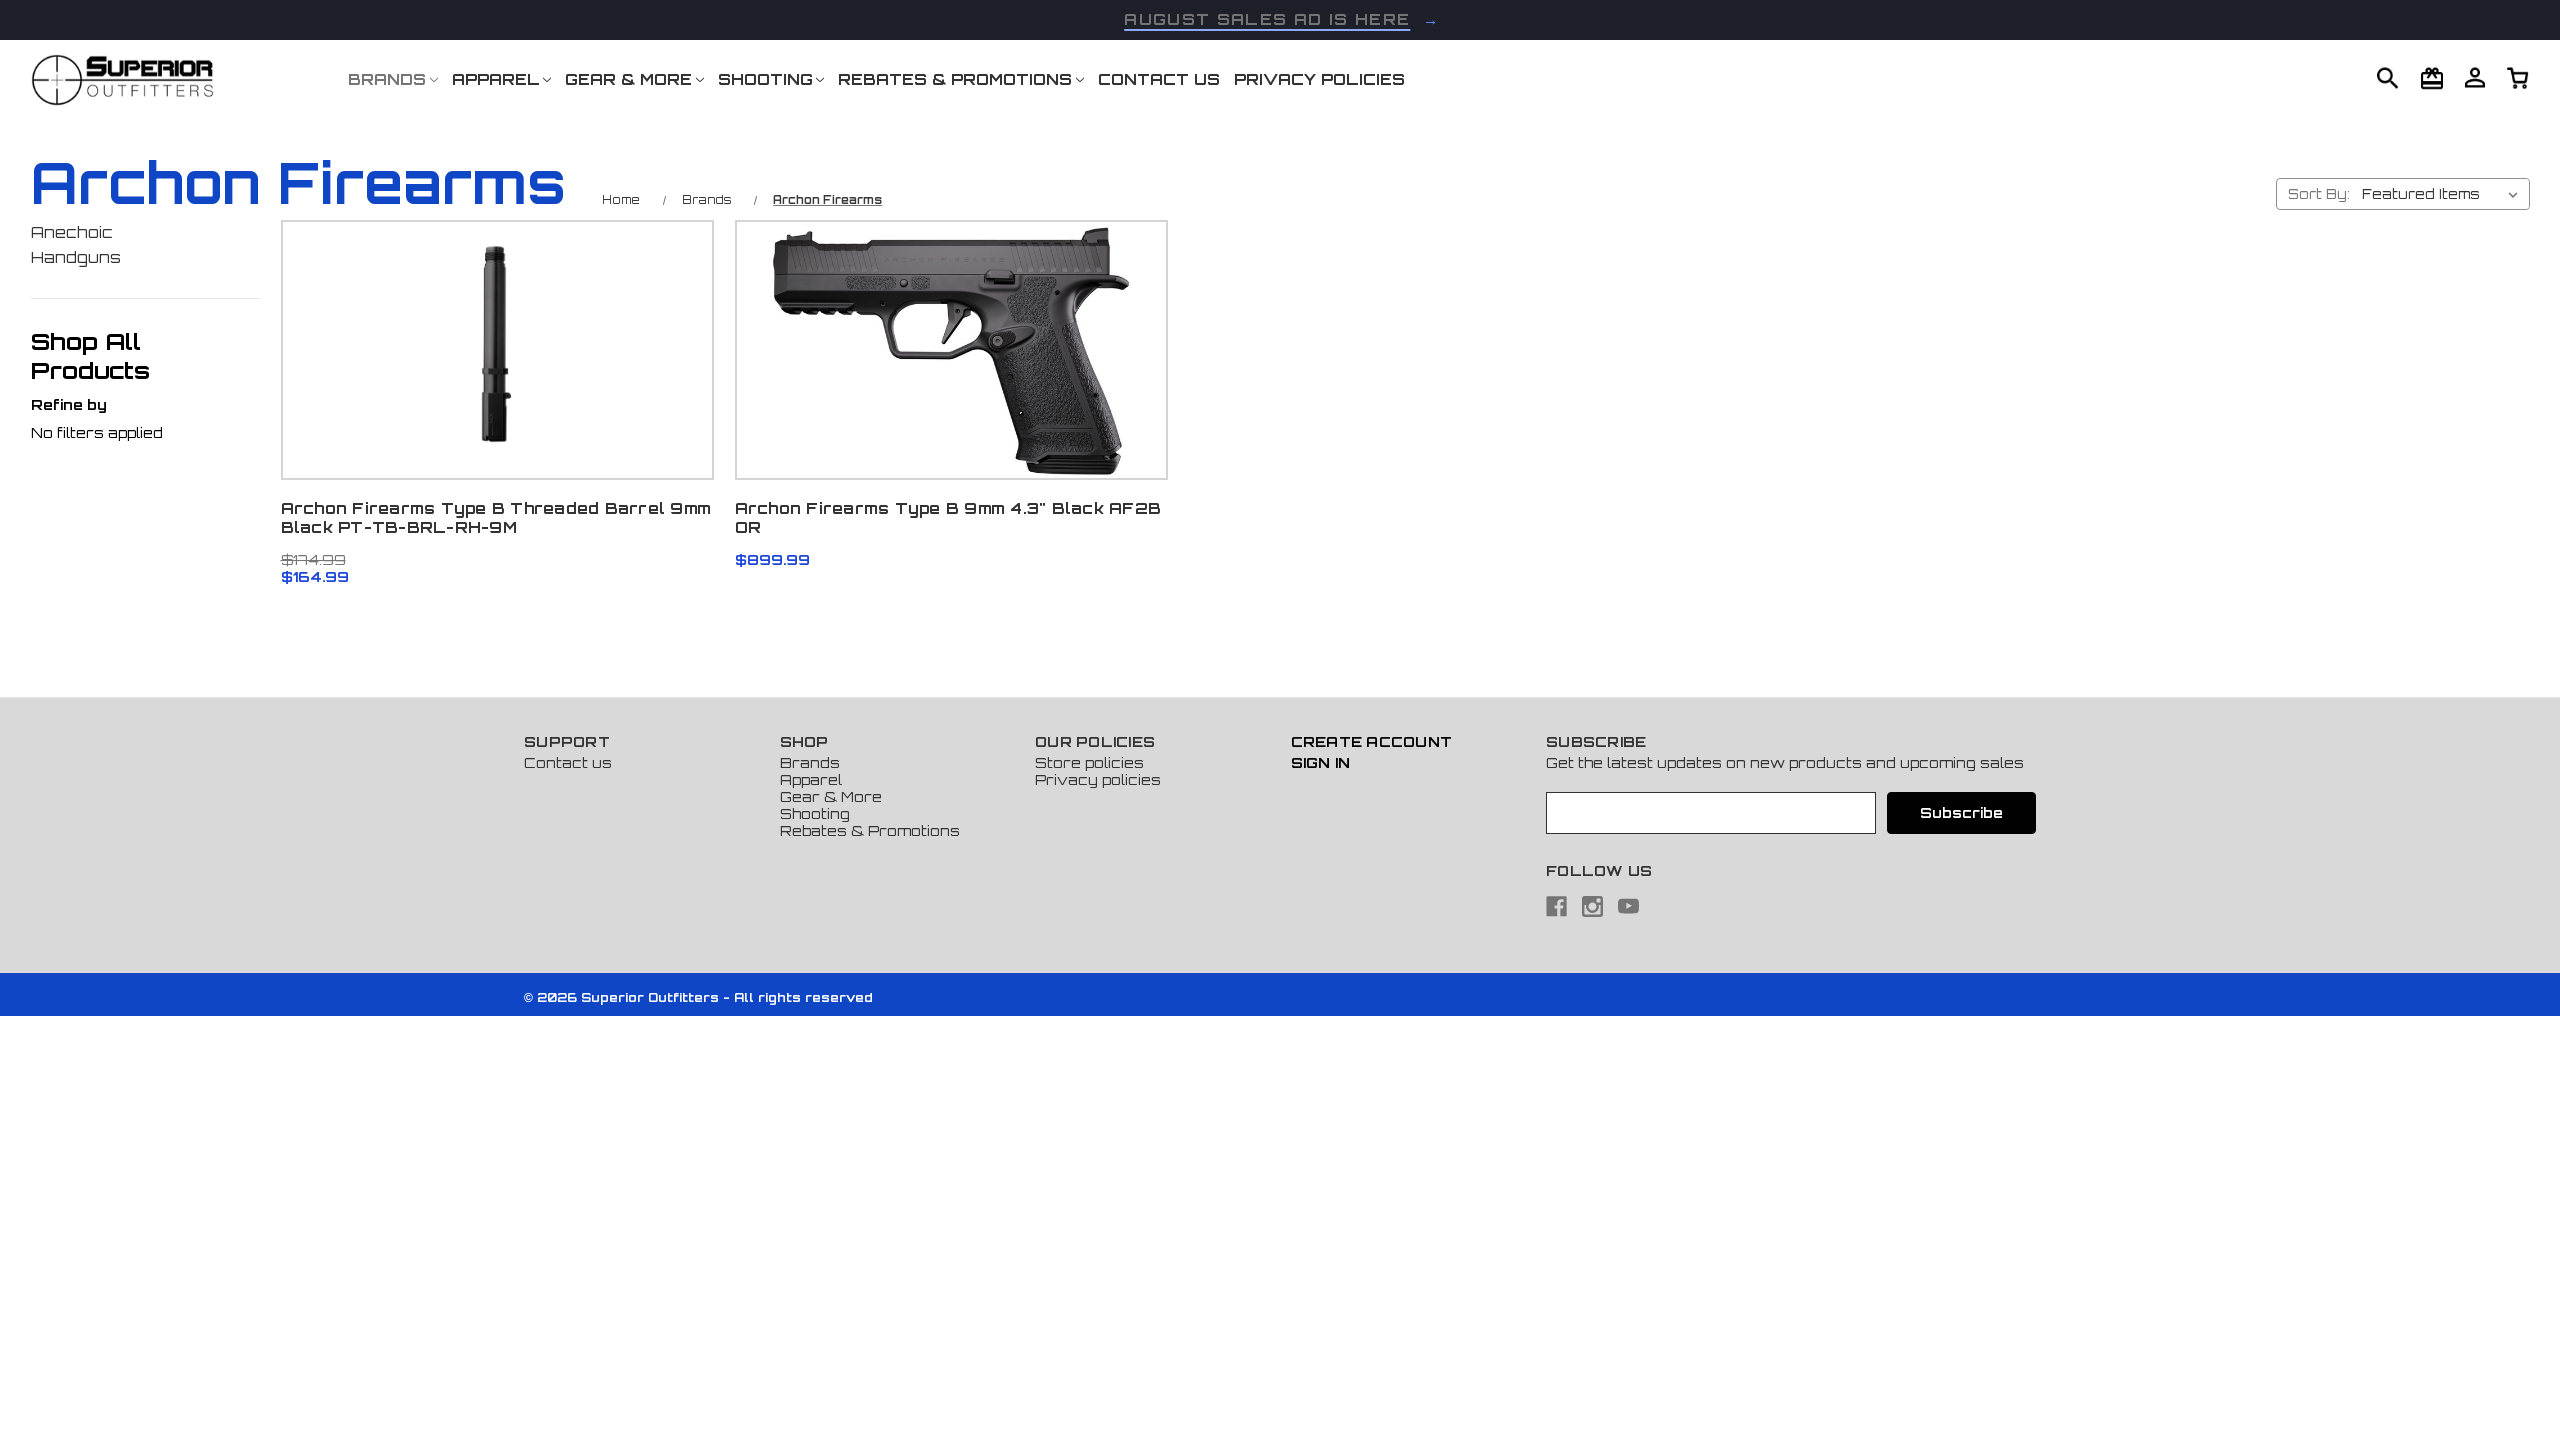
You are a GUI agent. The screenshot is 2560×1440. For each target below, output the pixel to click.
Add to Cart (497, 391)
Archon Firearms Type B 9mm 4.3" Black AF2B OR (948, 518)
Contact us (568, 762)
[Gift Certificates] (2432, 78)
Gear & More (628, 79)
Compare (491, 340)
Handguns (76, 257)
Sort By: (2319, 194)
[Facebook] (1556, 906)
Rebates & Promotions (955, 79)
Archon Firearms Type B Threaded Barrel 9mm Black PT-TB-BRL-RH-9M (496, 518)
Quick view (497, 288)
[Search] (2388, 78)
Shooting (765, 79)
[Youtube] (1628, 906)
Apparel (496, 79)
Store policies (1089, 762)
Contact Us (1159, 79)
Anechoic (72, 232)
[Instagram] (1592, 906)
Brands (387, 79)
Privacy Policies (1319, 79)
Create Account (1372, 741)
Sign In (1321, 762)
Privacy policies (1098, 779)
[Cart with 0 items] (2475, 77)
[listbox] (2444, 194)
